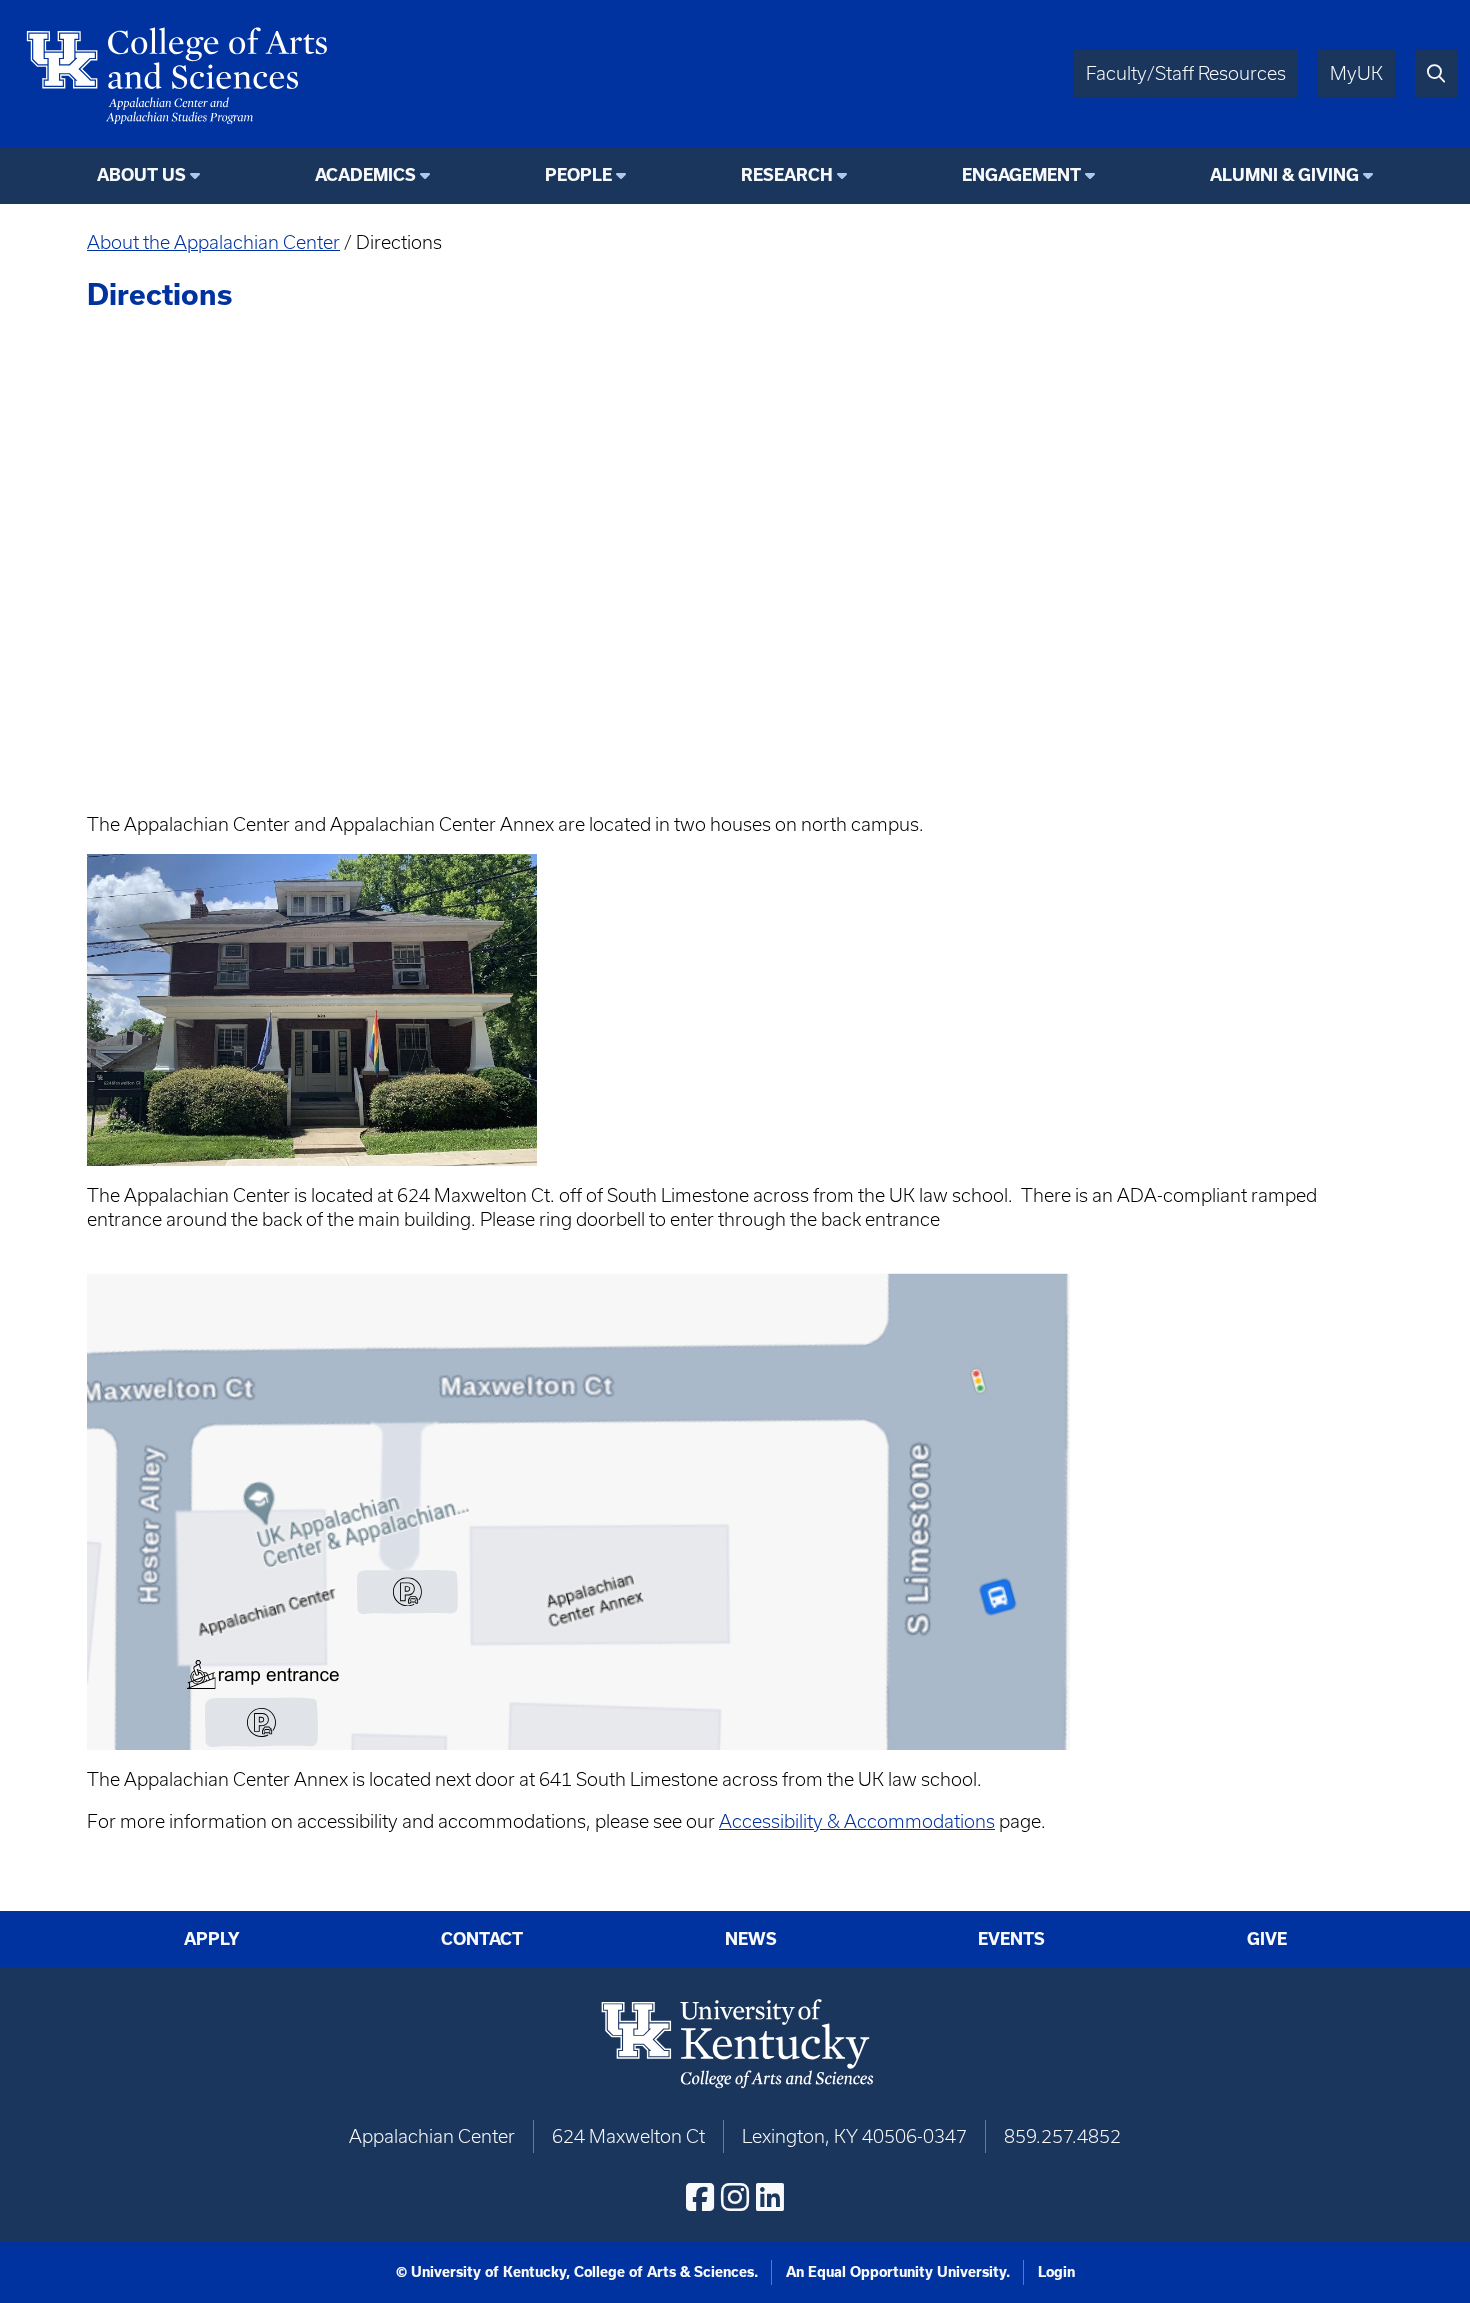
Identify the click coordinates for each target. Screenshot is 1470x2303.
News (751, 1939)
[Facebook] (700, 2197)
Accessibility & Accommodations (857, 1821)
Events (1011, 1939)
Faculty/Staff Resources (1186, 73)
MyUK (1356, 73)
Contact (482, 1939)
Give (1267, 1939)
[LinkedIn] (770, 2197)
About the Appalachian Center (213, 242)
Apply (212, 1939)
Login (1056, 2272)
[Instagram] (735, 2197)
